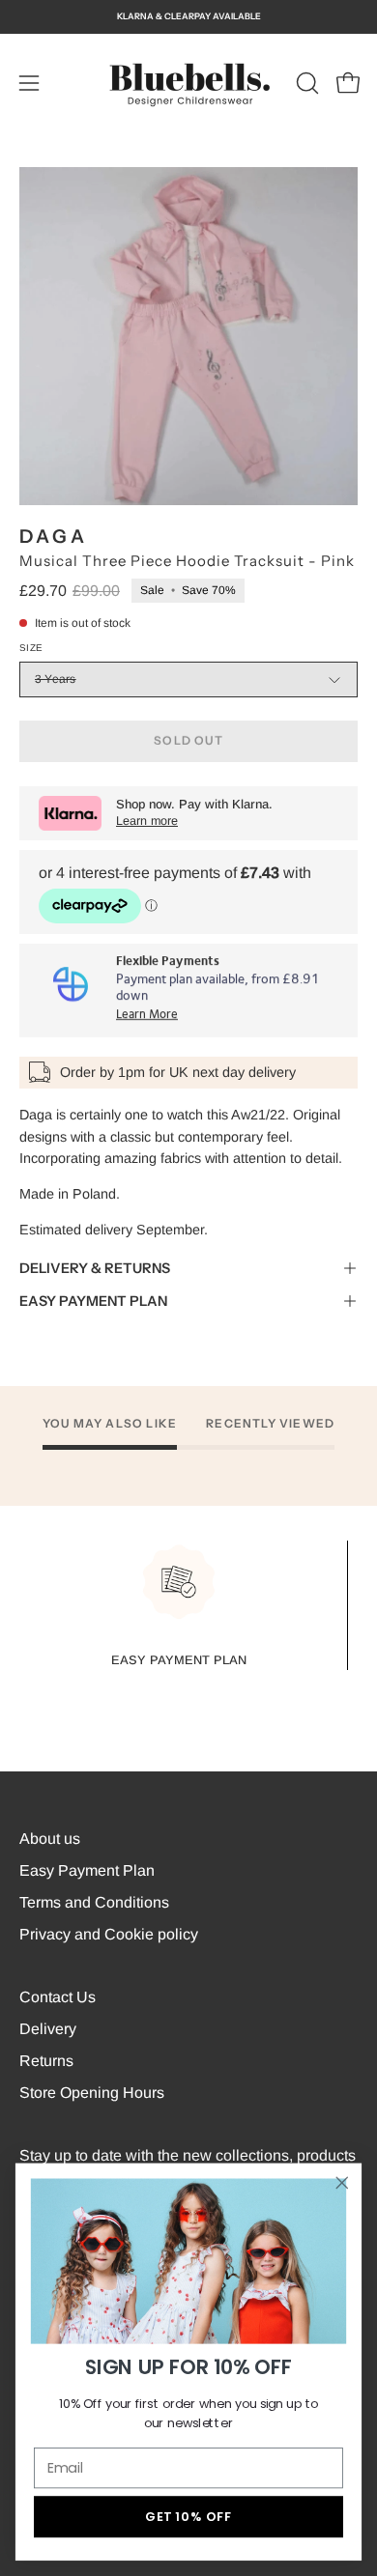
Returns (46, 2061)
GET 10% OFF (188, 2516)
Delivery (48, 2029)
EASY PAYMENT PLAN (93, 1301)
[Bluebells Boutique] (188, 83)
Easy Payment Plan (87, 1870)
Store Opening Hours (92, 2093)
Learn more (147, 821)
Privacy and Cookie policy (109, 1934)
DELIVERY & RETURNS (95, 1268)
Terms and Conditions (94, 1902)
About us (50, 1839)
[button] (305, 83)
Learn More (147, 1015)
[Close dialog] (342, 2183)
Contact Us (58, 1997)
